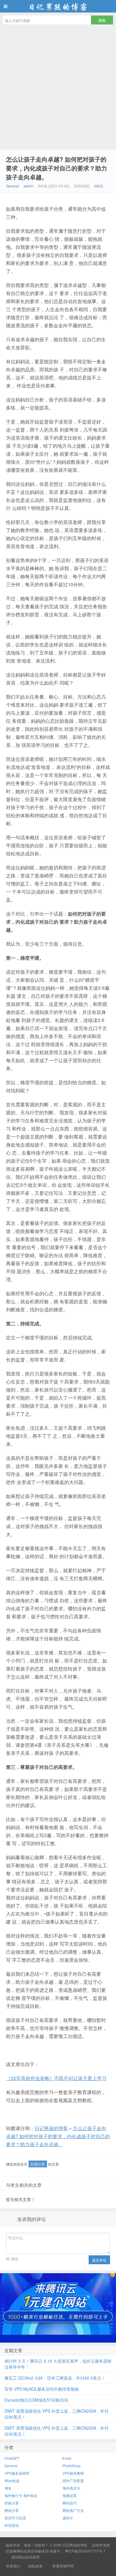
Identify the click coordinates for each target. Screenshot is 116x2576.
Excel (67, 2458)
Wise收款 (12, 2480)
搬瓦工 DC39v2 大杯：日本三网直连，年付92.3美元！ (55, 2378)
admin (29, 186)
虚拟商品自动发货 (26, 2557)
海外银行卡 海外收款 (21, 2495)
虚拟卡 (68, 2518)
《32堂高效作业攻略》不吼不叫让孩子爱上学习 (56, 2078)
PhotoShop (72, 2466)
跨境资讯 (12, 2525)
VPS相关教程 (73, 2473)
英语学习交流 (15, 2518)
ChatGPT (12, 2458)
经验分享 (12, 2503)
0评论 (99, 186)
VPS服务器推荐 (17, 2473)
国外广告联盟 (73, 2480)
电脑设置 (70, 2495)
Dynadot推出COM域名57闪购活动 (36, 2400)
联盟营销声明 (63, 2566)
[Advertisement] (58, 89)
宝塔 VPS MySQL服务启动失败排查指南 (42, 2389)
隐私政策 (35, 2566)
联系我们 (13, 2566)
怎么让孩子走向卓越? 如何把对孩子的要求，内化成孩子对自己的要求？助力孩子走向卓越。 (57, 168)
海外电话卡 (71, 2488)
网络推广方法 (73, 2510)
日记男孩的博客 (58, 6)
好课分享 (38, 2164)
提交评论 (99, 2260)
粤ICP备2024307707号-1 (85, 2551)
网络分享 (12, 2510)
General (12, 186)
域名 (8, 2488)
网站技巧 (70, 2503)
